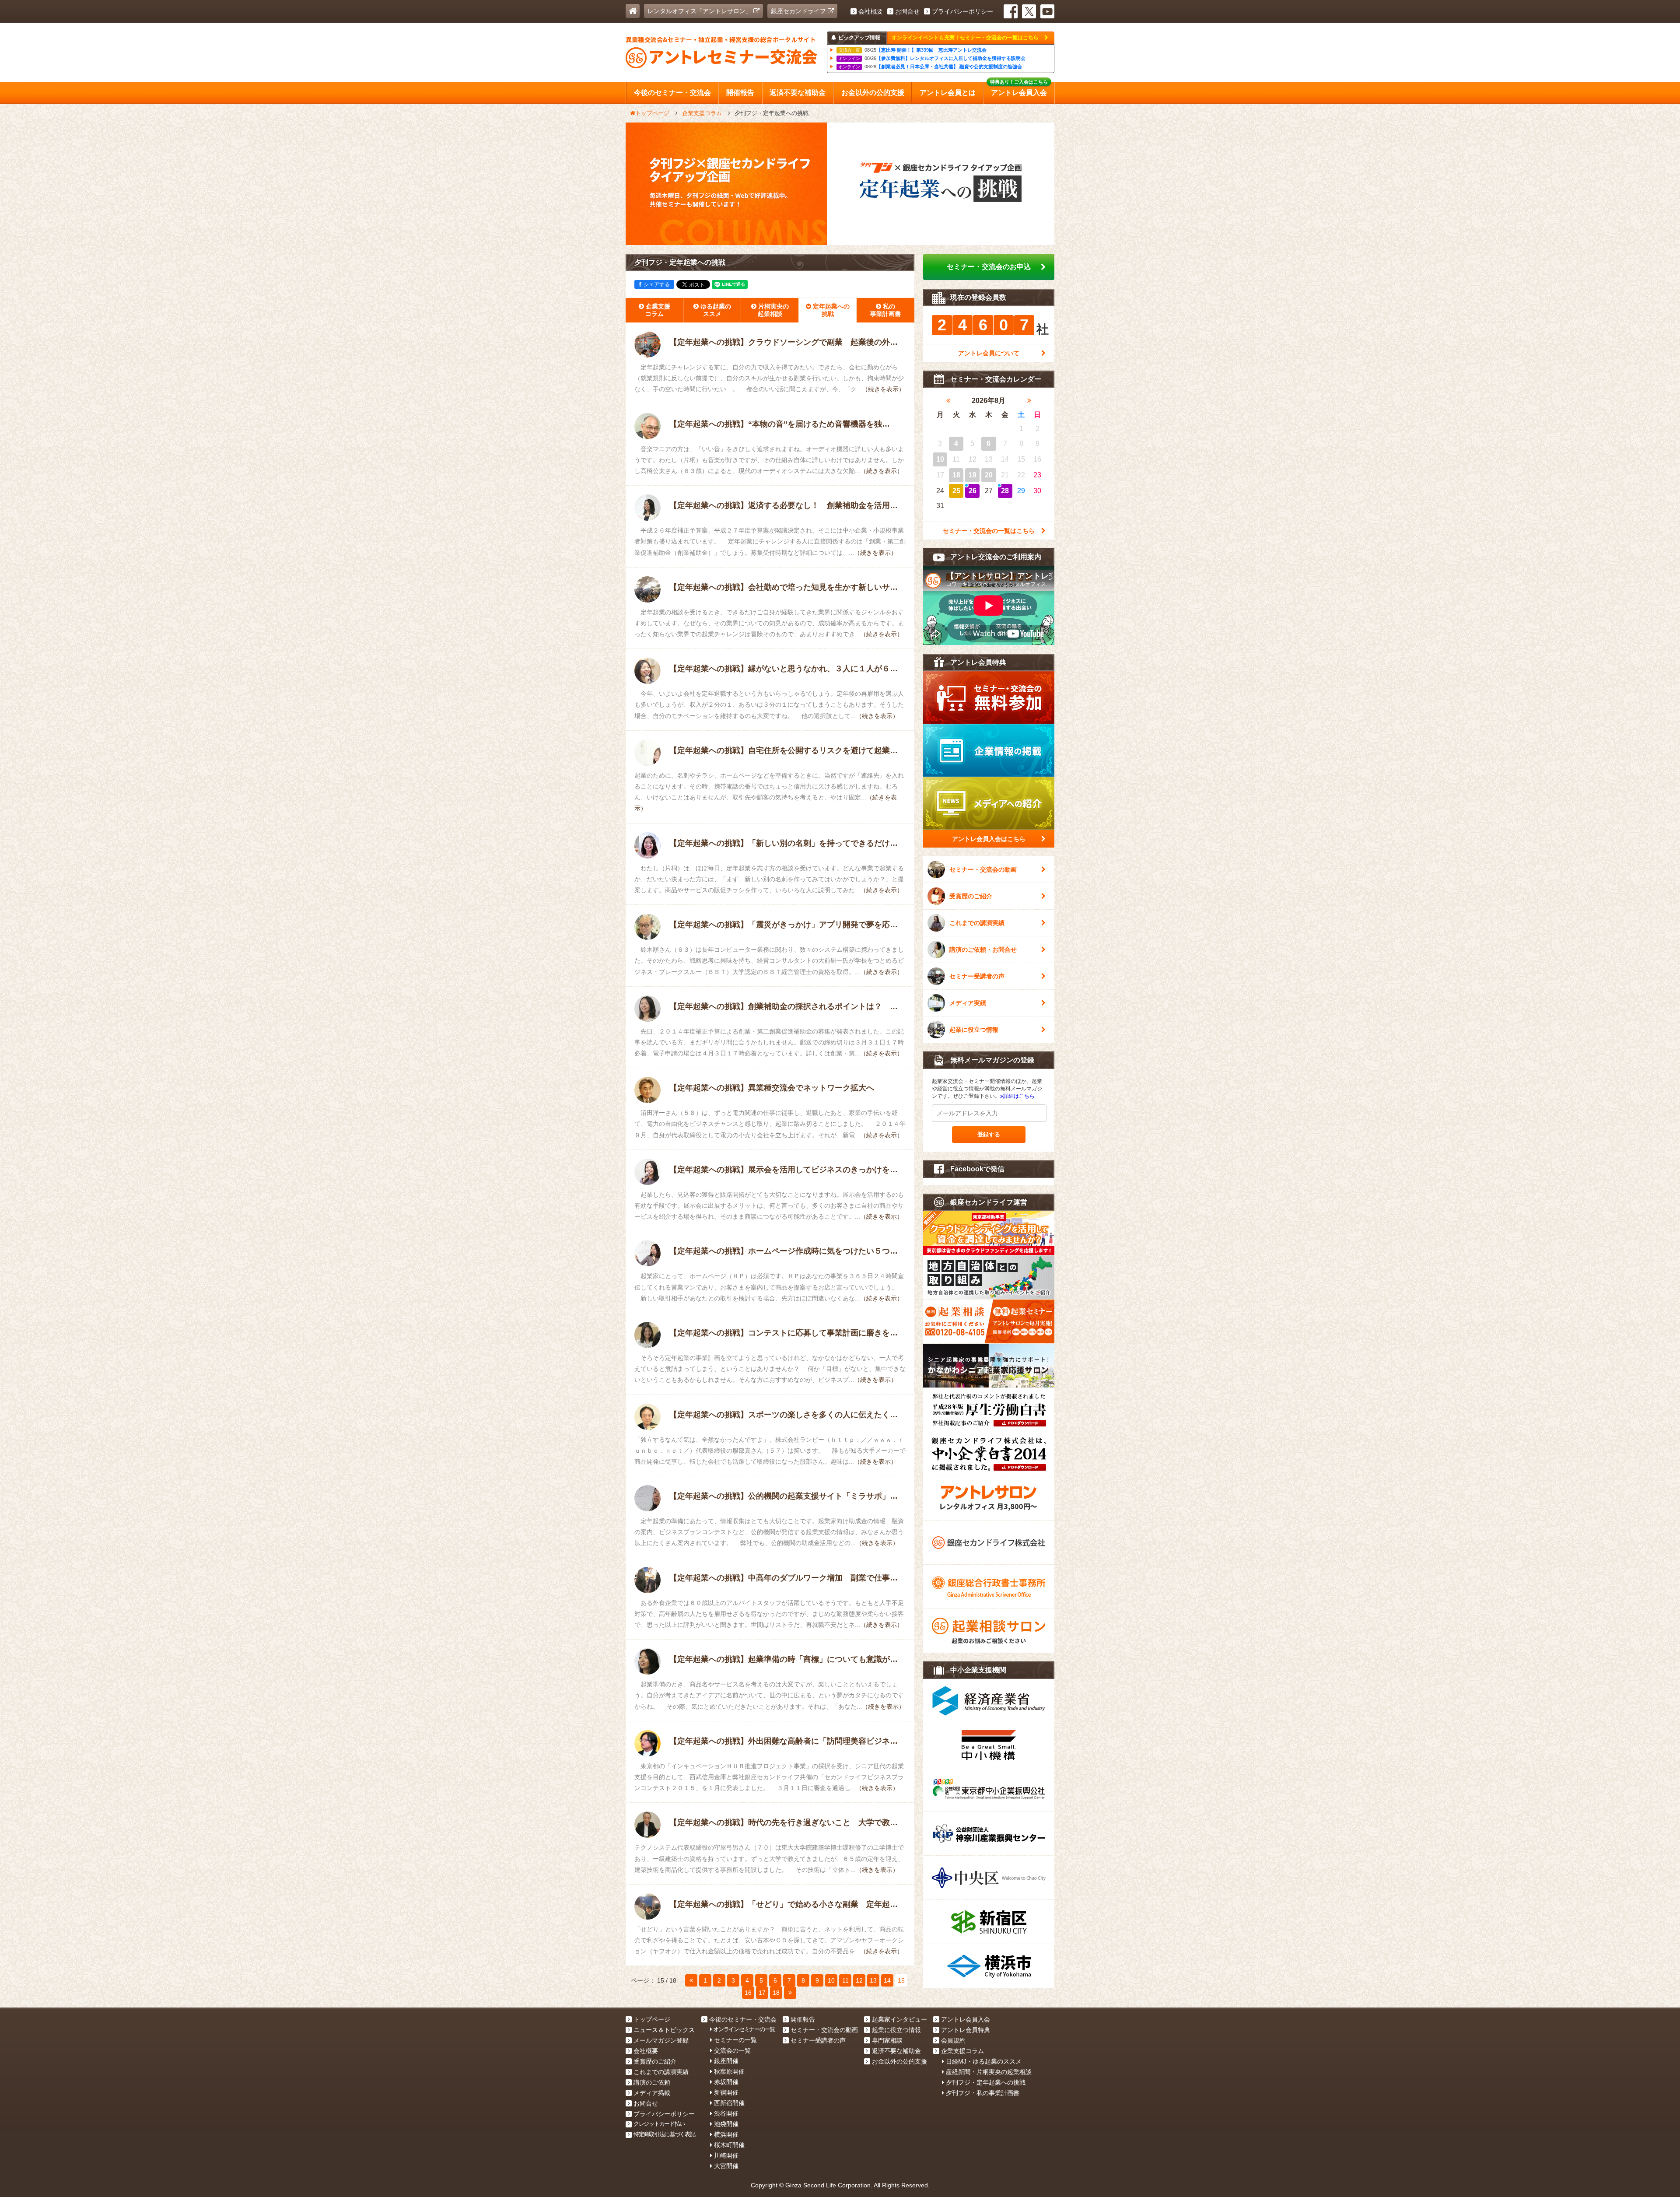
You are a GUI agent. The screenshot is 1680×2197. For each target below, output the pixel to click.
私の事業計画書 (885, 310)
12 (859, 1980)
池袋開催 (726, 2124)
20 (989, 475)
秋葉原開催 (729, 2071)
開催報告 (803, 2019)
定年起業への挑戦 (831, 310)
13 (873, 1980)
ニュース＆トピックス (664, 2030)
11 (845, 1980)
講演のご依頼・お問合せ (983, 950)
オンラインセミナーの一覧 (744, 2029)
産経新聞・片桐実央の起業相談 (989, 2072)
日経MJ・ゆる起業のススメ (984, 2061)
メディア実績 (968, 1003)
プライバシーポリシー (962, 11)
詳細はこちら (1019, 1096)
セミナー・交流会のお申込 (989, 267)
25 (956, 491)
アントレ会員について (989, 353)
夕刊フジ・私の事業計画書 (983, 2093)
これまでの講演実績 (977, 923)
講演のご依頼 (652, 2082)
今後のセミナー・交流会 (743, 2019)
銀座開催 (726, 2061)
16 (748, 1993)
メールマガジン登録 (661, 2040)
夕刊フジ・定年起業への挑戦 (986, 2082)
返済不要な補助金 (896, 2051)
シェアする (657, 284)
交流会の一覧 (732, 2050)
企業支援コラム (658, 310)
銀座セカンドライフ (799, 11)
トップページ (652, 2019)
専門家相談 (887, 2040)
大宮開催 (726, 2166)
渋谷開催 (726, 2113)
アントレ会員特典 (966, 2030)
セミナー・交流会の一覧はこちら (989, 531)
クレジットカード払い (659, 2124)
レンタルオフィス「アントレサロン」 (700, 11)
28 (1005, 491)
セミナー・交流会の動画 (983, 869)
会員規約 (953, 2040)
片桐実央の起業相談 (773, 310)
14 (887, 1980)
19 (973, 475)
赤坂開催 (726, 2082)
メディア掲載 (652, 2093)
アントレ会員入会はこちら (989, 839)
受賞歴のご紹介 (971, 896)
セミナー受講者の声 (977, 976)
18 (776, 1993)
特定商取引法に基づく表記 (664, 2134)
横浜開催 (726, 2134)
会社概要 (871, 11)
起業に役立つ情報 (974, 1030)
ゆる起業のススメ (716, 310)
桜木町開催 (729, 2145)
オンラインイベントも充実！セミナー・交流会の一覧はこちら (966, 38)
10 (831, 1980)
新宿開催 (726, 2092)
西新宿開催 (729, 2103)
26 (973, 491)
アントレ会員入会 (966, 2019)
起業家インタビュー (899, 2019)
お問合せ (907, 11)
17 (762, 1993)
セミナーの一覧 (735, 2040)
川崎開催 (726, 2155)
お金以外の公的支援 (899, 2061)
